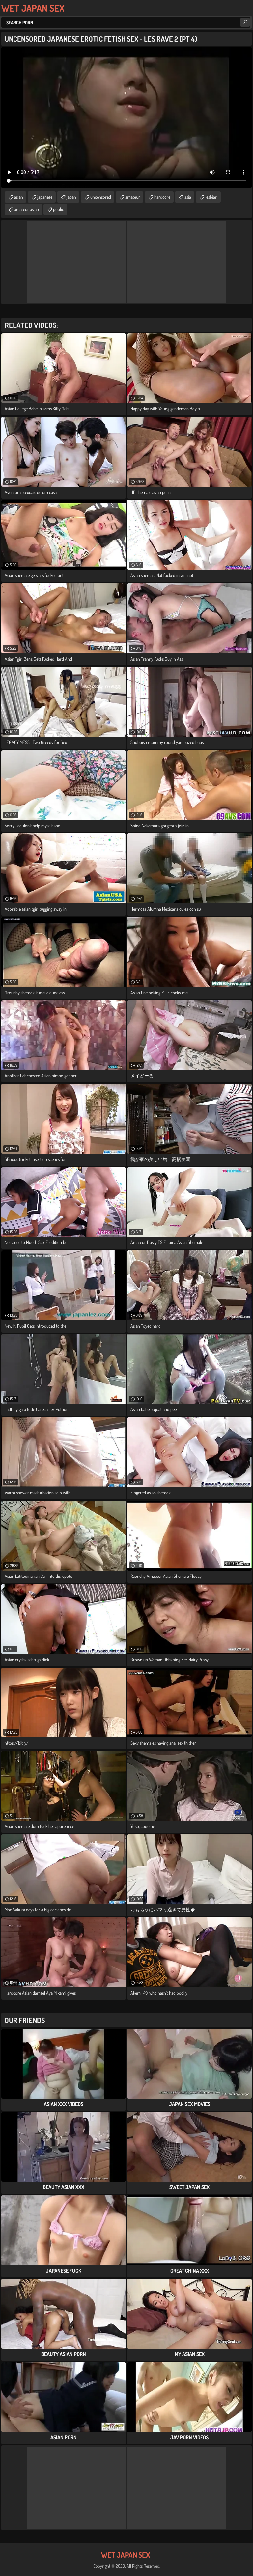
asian (19, 197)
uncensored (101, 197)
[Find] (245, 22)
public (58, 209)
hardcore (162, 197)
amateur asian (27, 209)
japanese (45, 197)
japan (71, 197)
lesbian (211, 197)
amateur (133, 197)
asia (188, 197)
